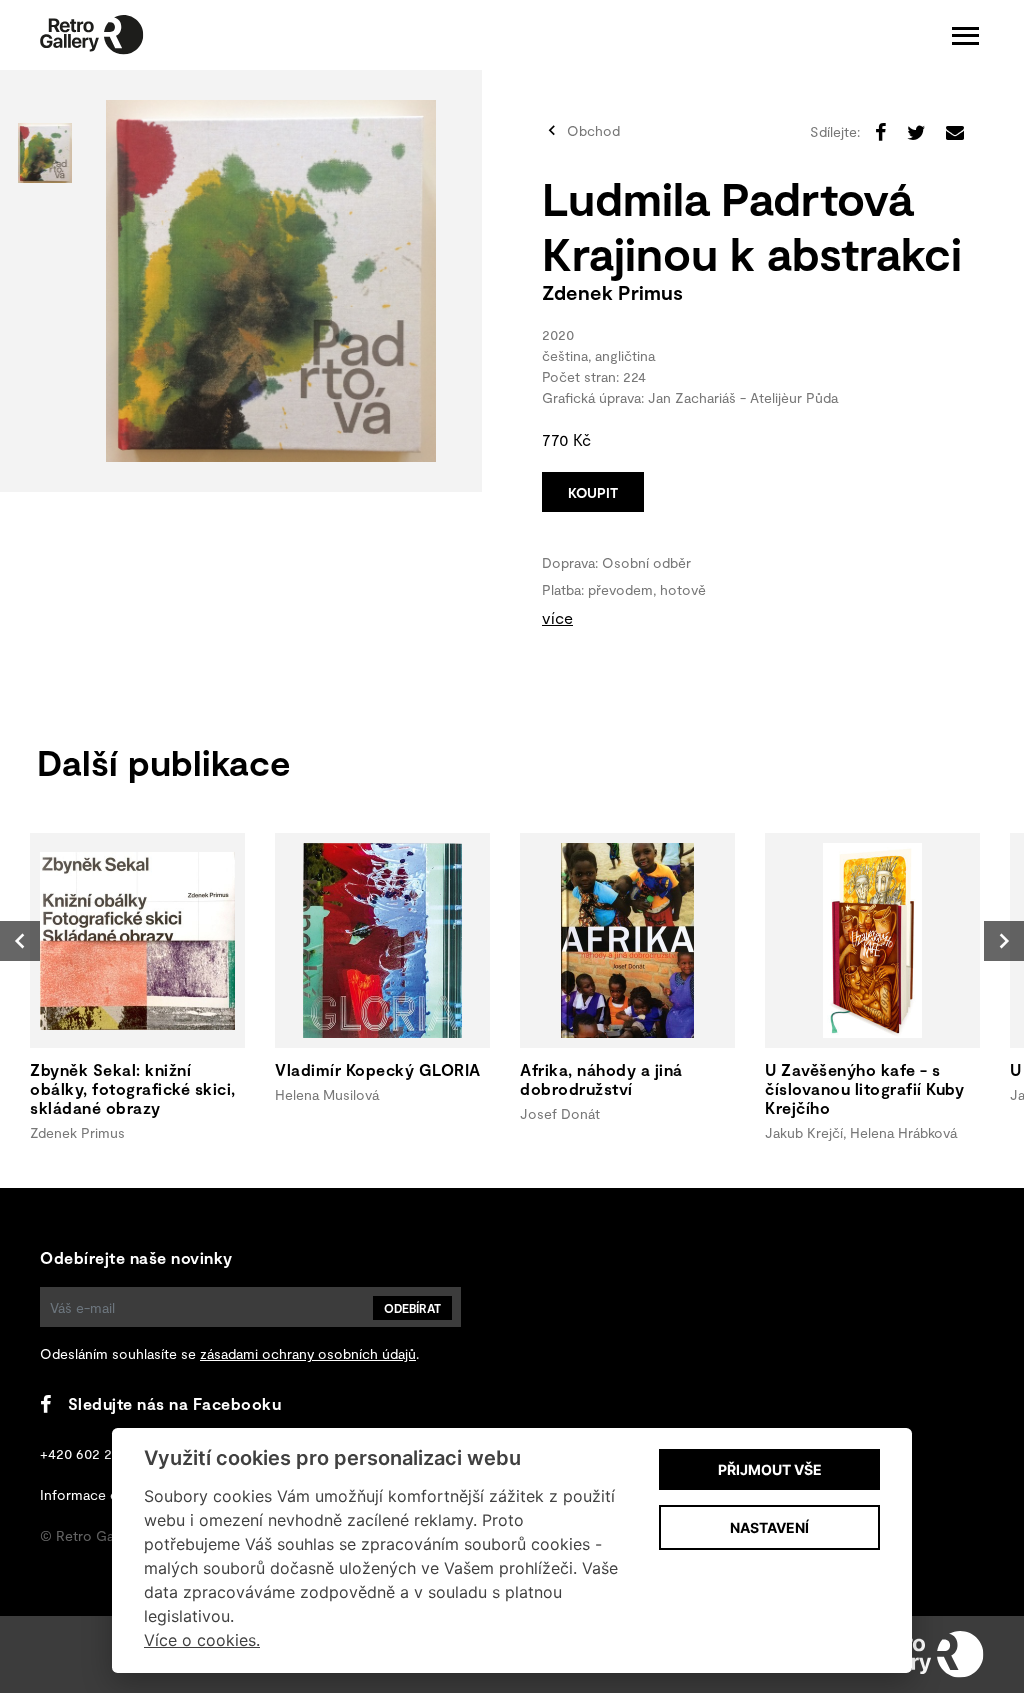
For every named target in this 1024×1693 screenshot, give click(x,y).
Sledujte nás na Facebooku (174, 1403)
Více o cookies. (202, 1640)
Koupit (593, 492)
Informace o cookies (107, 1494)
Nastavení (769, 1527)
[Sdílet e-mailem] (955, 132)
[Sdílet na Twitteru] (916, 132)
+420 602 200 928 (98, 1453)
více (557, 617)
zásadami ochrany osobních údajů (308, 1353)
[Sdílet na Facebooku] (881, 132)
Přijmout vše (770, 1469)
